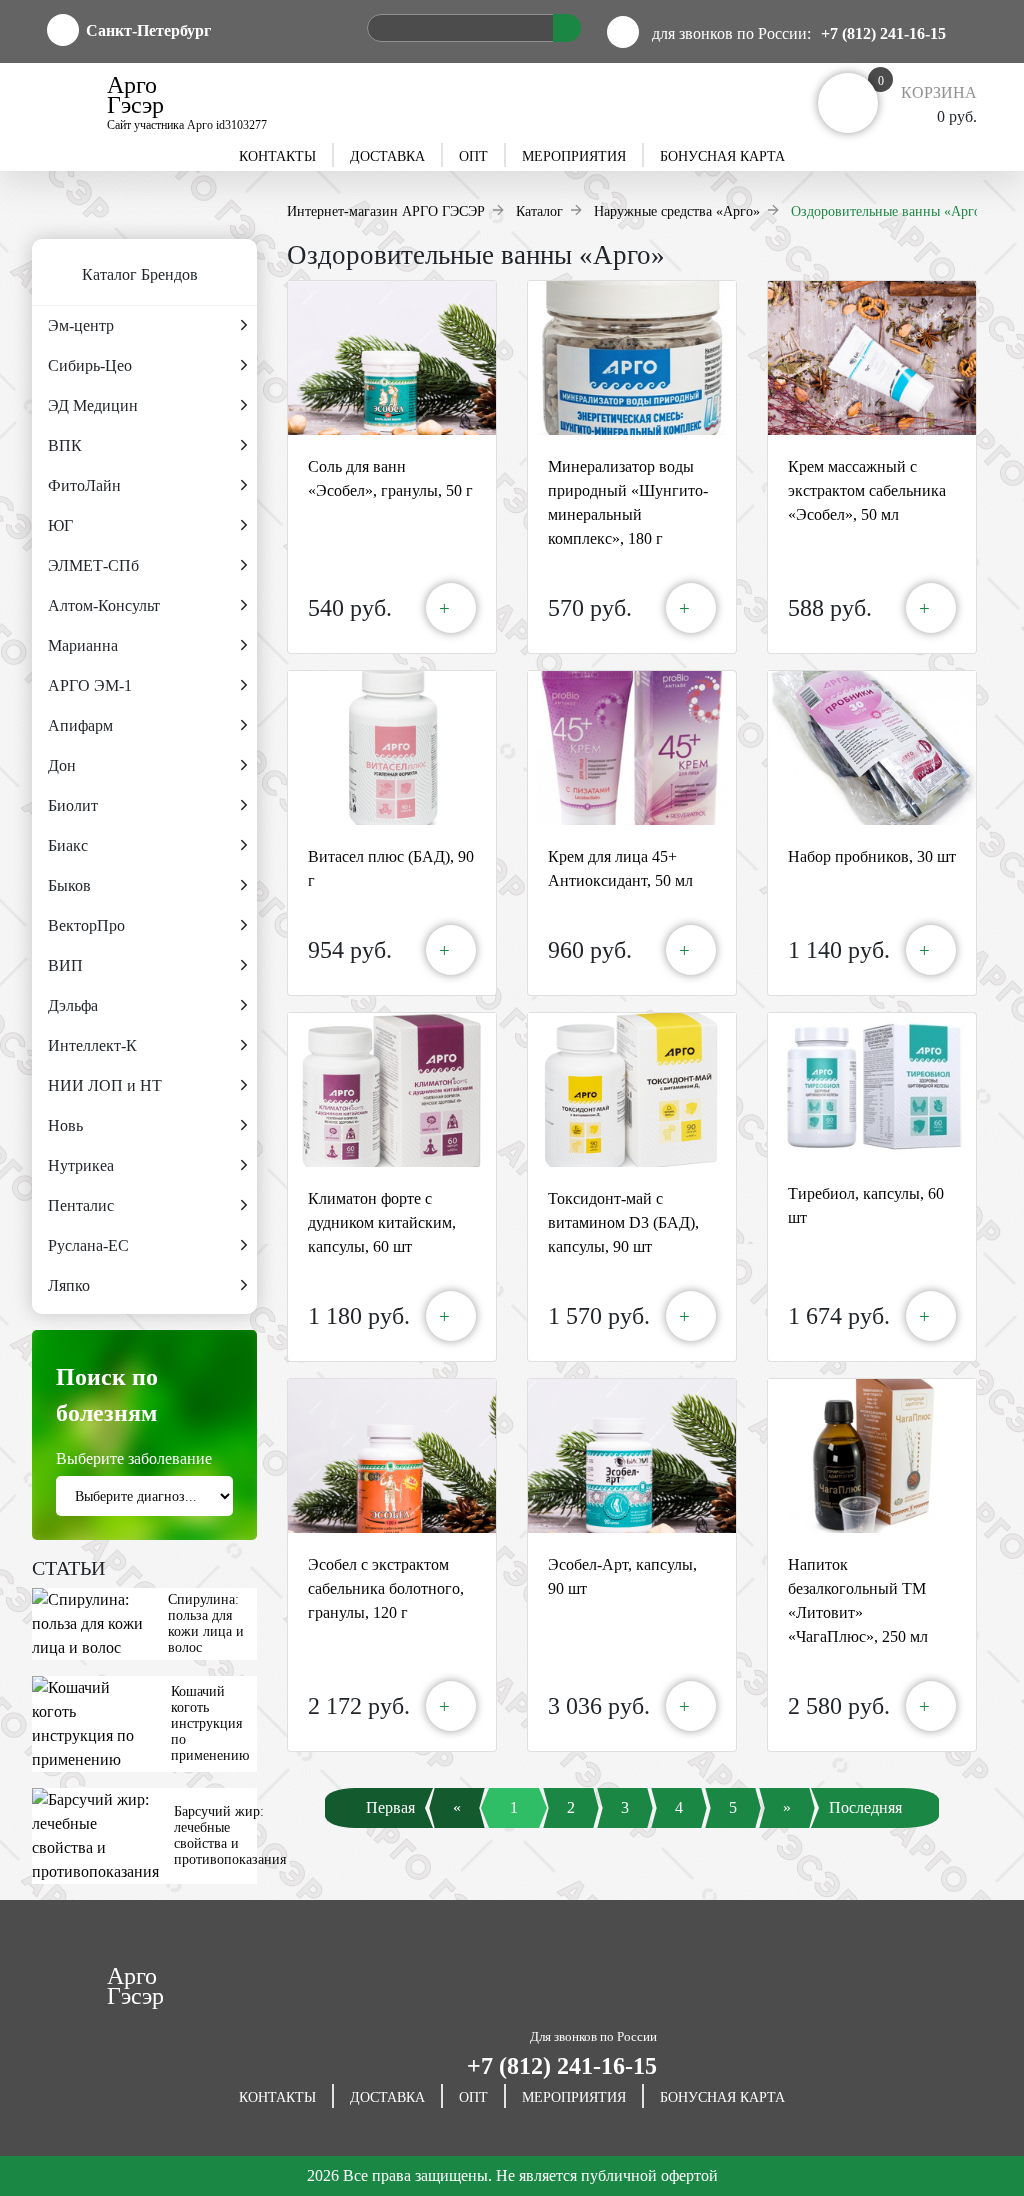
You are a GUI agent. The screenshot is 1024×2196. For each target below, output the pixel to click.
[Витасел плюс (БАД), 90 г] (392, 748)
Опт (473, 156)
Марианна (83, 645)
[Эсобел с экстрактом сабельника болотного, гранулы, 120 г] (392, 1456)
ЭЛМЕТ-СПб (93, 565)
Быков (69, 885)
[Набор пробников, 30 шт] (872, 748)
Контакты (277, 156)
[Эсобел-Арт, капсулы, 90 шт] (632, 1456)
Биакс (68, 845)
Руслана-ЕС (88, 1245)
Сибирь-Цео (90, 365)
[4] (679, 1828)
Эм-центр (81, 325)
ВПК (65, 445)
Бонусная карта (722, 156)
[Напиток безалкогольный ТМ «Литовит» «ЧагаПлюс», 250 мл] (872, 1456)
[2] (571, 1828)
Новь (65, 1125)
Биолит (73, 805)
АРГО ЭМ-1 (90, 685)
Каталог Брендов (140, 274)
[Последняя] (879, 1828)
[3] (625, 1828)
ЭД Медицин (93, 405)
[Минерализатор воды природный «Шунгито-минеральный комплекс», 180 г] (632, 358)
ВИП (65, 965)
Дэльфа (73, 1005)
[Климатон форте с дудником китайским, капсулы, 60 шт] (392, 1090)
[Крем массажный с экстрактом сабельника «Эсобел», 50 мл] (872, 358)
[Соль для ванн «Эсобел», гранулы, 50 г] (392, 358)
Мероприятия (574, 156)
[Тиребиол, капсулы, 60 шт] (872, 1087)
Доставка (387, 156)
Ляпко (69, 1285)
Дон (62, 765)
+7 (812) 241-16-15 (883, 33)
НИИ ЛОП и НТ (105, 1085)
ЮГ (60, 525)
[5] (733, 1828)
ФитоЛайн (84, 485)
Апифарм (80, 725)
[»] (787, 1828)
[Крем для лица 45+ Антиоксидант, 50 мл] (632, 748)
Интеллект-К (92, 1045)
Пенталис (81, 1205)
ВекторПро (86, 925)
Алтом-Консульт (104, 605)
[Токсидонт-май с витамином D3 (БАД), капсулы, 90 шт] (632, 1090)
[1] (514, 1828)
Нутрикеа (81, 1165)
